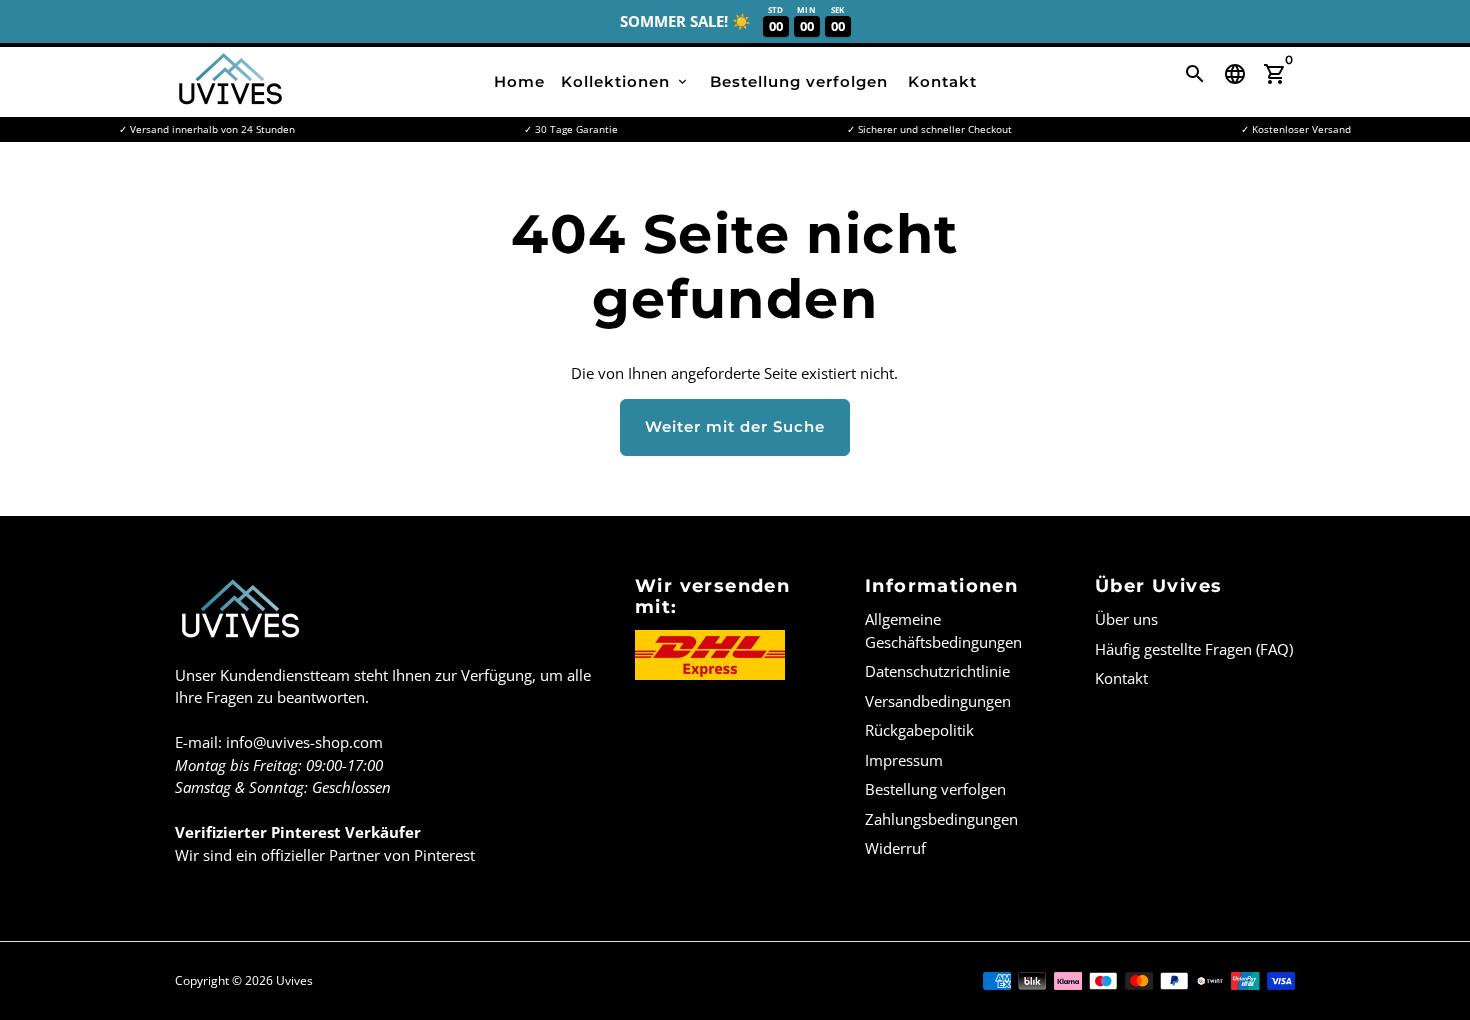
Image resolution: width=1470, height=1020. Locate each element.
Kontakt (942, 81)
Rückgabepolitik (919, 730)
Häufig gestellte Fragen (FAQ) (1194, 649)
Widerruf (895, 848)
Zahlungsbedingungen (941, 819)
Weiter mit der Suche (735, 426)
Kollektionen (625, 81)
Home (519, 81)
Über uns (1126, 619)
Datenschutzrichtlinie (937, 671)
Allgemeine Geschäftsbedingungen (943, 630)
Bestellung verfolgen (799, 81)
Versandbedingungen (938, 701)
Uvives (294, 980)
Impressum (904, 760)
